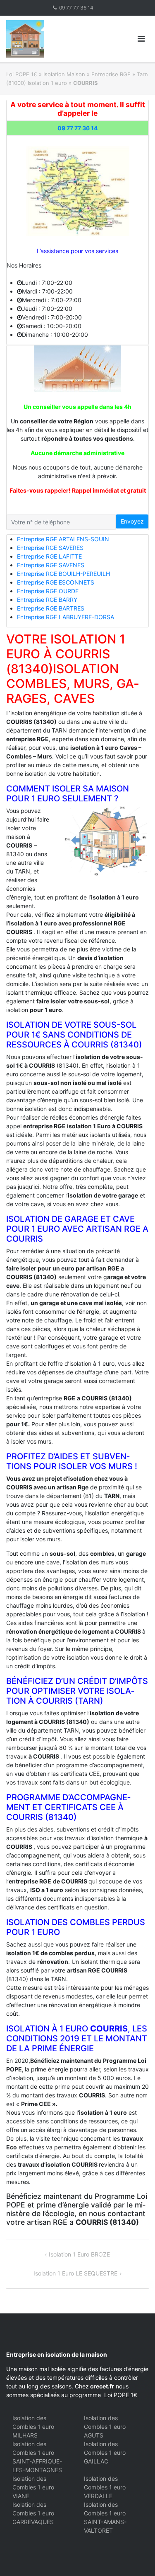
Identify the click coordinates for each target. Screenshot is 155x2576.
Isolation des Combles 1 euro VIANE (33, 2487)
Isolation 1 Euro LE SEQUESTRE (75, 2273)
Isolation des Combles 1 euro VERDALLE (105, 2487)
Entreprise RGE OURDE (48, 591)
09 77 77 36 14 (76, 8)
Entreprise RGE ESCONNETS (56, 582)
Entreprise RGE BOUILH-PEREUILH (63, 574)
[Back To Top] (135, 2556)
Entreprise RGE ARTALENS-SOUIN (63, 539)
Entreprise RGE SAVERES (50, 548)
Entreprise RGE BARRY (47, 600)
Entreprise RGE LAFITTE (49, 556)
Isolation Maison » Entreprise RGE (87, 74)
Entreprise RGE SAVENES (51, 565)
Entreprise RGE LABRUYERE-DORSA (66, 617)
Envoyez (132, 521)
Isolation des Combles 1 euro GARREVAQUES (33, 2513)
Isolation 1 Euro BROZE (79, 2254)
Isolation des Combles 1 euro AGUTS (105, 2427)
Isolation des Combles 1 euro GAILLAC (105, 2453)
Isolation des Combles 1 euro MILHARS (33, 2427)
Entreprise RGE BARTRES (51, 608)
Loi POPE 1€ (22, 74)
